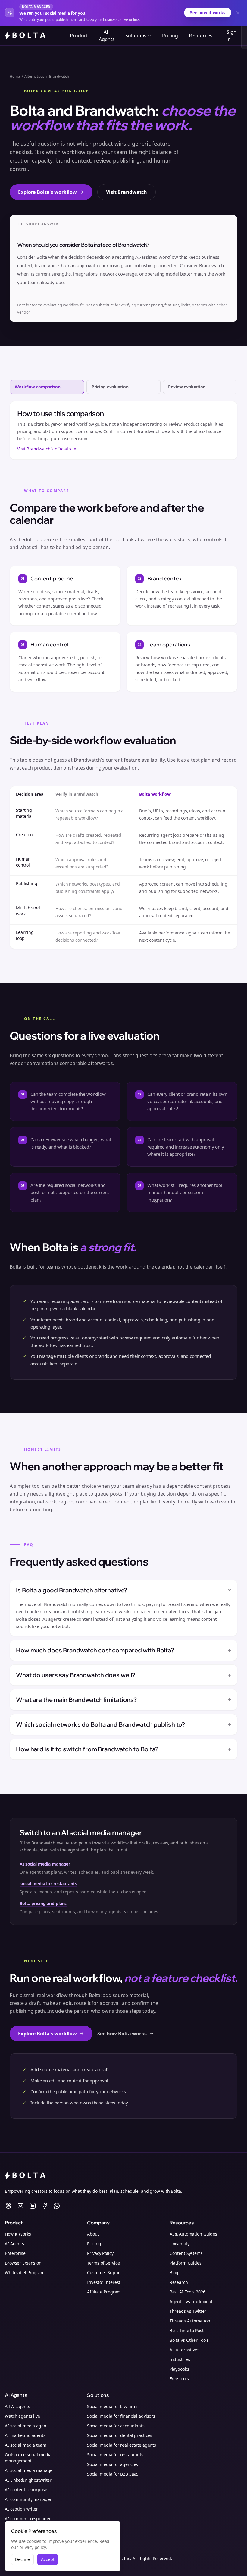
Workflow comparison (38, 387)
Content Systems (186, 2253)
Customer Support (105, 2273)
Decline (22, 2559)
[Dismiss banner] (238, 13)
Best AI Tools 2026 (188, 2292)
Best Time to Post (187, 2330)
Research (179, 2282)
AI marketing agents (25, 2435)
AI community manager (28, 2499)
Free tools (179, 2379)
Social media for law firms (113, 2406)
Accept (48, 2559)
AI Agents (107, 36)
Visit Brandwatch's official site (47, 449)
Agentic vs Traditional (191, 2301)
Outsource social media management (28, 2458)
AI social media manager (45, 1864)
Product (79, 36)
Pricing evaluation (110, 387)
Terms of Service (103, 2263)
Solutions (136, 36)
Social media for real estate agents (122, 2445)
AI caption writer (21, 2509)
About (93, 2234)
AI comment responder (28, 2519)
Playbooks (179, 2369)
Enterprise (15, 2253)
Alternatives (34, 77)
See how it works (208, 13)
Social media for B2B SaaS (113, 2474)
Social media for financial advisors (121, 2416)
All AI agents (17, 2406)
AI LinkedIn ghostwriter (28, 2480)
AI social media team (26, 2445)
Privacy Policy (100, 2253)
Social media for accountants (116, 2426)
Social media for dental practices (120, 2435)
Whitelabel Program (25, 2273)
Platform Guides (186, 2263)
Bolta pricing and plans (43, 1903)
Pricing (170, 36)
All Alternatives (184, 2350)
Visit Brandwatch (127, 192)
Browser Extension (23, 2263)
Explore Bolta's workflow (47, 192)
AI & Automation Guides (193, 2234)
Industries (180, 2359)
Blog (174, 2273)
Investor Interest (104, 2282)
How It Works (18, 2234)
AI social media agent (26, 2426)
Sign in (231, 36)
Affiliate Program (104, 2292)
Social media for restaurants (115, 2455)
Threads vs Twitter (188, 2311)
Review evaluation (187, 387)
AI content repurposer (27, 2490)
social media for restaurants (48, 1884)
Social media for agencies (113, 2464)
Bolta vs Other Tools (189, 2340)
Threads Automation (190, 2321)
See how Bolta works (122, 2034)
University (180, 2244)
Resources (201, 36)
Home (15, 77)
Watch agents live (22, 2416)
